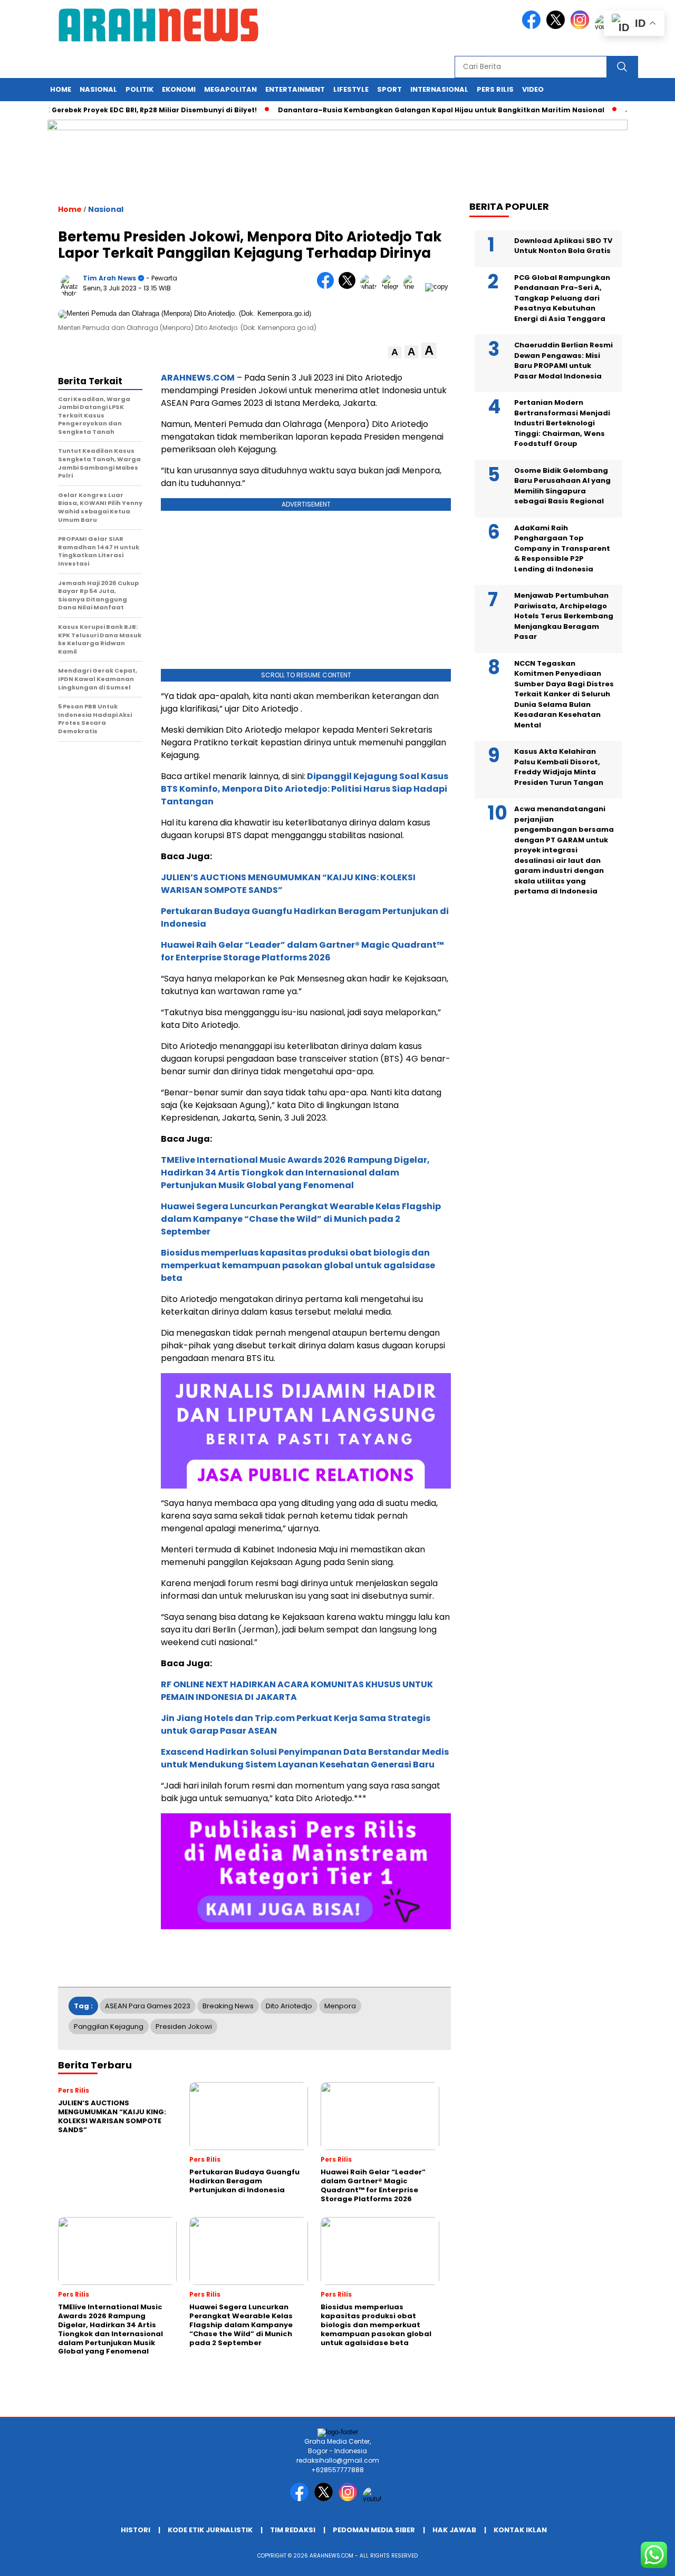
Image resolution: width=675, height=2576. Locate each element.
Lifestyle (351, 89)
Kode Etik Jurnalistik (210, 2530)
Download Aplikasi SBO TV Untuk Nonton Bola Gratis (563, 245)
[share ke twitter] (349, 286)
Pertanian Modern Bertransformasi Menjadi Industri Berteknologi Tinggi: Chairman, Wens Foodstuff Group (562, 423)
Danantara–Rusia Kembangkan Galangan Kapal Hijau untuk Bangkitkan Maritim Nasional (411, 110)
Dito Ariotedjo (289, 2006)
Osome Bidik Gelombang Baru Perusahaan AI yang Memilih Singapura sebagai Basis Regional (562, 485)
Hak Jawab (454, 2530)
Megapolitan (230, 89)
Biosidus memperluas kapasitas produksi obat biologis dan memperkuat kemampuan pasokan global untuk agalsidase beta (298, 1265)
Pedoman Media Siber (374, 2530)
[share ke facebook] (328, 286)
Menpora (340, 2006)
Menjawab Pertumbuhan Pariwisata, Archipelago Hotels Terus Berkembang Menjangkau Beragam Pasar (564, 616)
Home (61, 89)
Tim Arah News (109, 278)
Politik (139, 89)
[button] (395, 352)
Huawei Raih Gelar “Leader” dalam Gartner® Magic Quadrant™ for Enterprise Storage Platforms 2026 (302, 951)
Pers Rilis (495, 89)
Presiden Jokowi (184, 2026)
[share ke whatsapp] (371, 286)
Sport (389, 89)
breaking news (228, 2006)
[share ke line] (414, 286)
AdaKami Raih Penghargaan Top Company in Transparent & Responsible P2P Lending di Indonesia (562, 548)
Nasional (98, 89)
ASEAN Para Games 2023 (148, 2006)
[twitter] (557, 27)
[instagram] (582, 27)
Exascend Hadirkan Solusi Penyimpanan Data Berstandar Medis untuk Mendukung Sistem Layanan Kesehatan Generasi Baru (305, 1758)
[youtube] (374, 2499)
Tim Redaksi (293, 2530)
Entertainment (295, 89)
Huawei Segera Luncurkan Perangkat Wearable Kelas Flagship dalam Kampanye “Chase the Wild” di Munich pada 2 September (301, 1219)
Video (533, 89)
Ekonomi (179, 89)
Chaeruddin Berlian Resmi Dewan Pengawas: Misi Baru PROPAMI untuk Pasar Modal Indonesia (563, 361)
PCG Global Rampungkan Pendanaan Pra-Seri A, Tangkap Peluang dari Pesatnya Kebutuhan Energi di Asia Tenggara (562, 298)
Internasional (439, 89)
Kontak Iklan (520, 2530)
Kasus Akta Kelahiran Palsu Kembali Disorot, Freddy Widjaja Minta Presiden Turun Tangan (559, 767)
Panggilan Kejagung (109, 2026)
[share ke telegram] (393, 286)
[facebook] (533, 27)
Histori (136, 2530)
